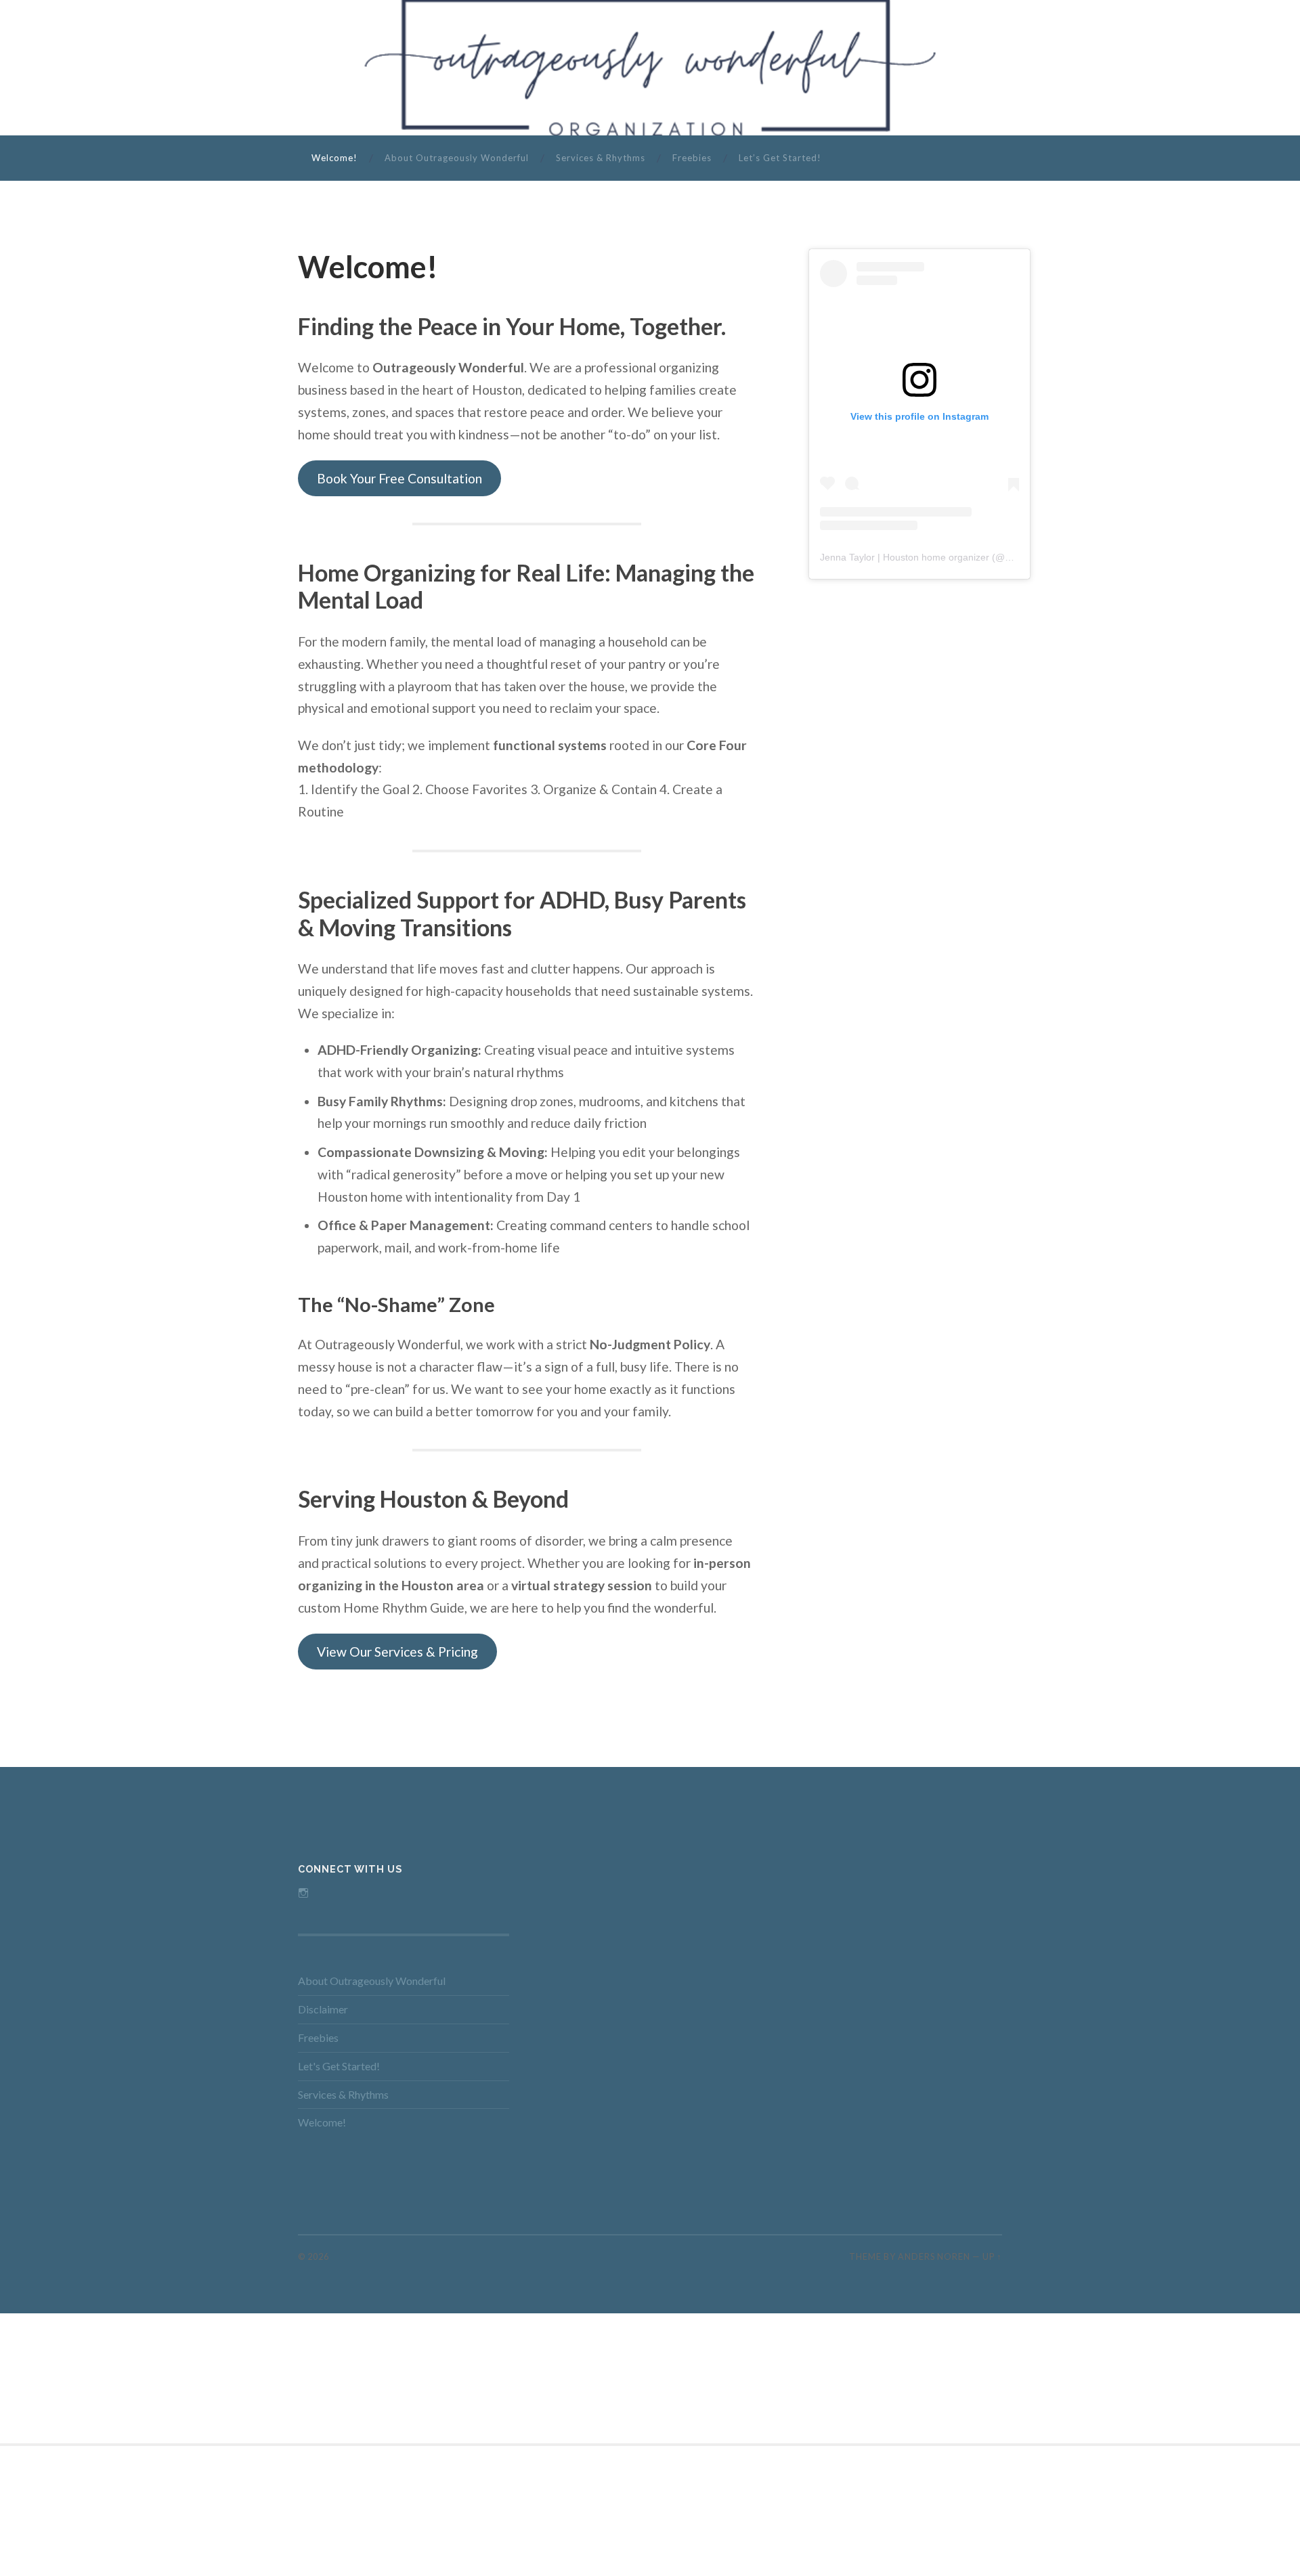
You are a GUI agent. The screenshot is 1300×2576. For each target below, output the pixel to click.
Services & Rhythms (601, 158)
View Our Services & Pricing (397, 1652)
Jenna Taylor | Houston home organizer (905, 557)
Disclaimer (323, 2009)
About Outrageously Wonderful (457, 158)
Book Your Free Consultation (399, 478)
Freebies (692, 158)
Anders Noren (934, 2256)
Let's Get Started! (339, 2066)
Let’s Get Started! (780, 158)
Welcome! (334, 158)
